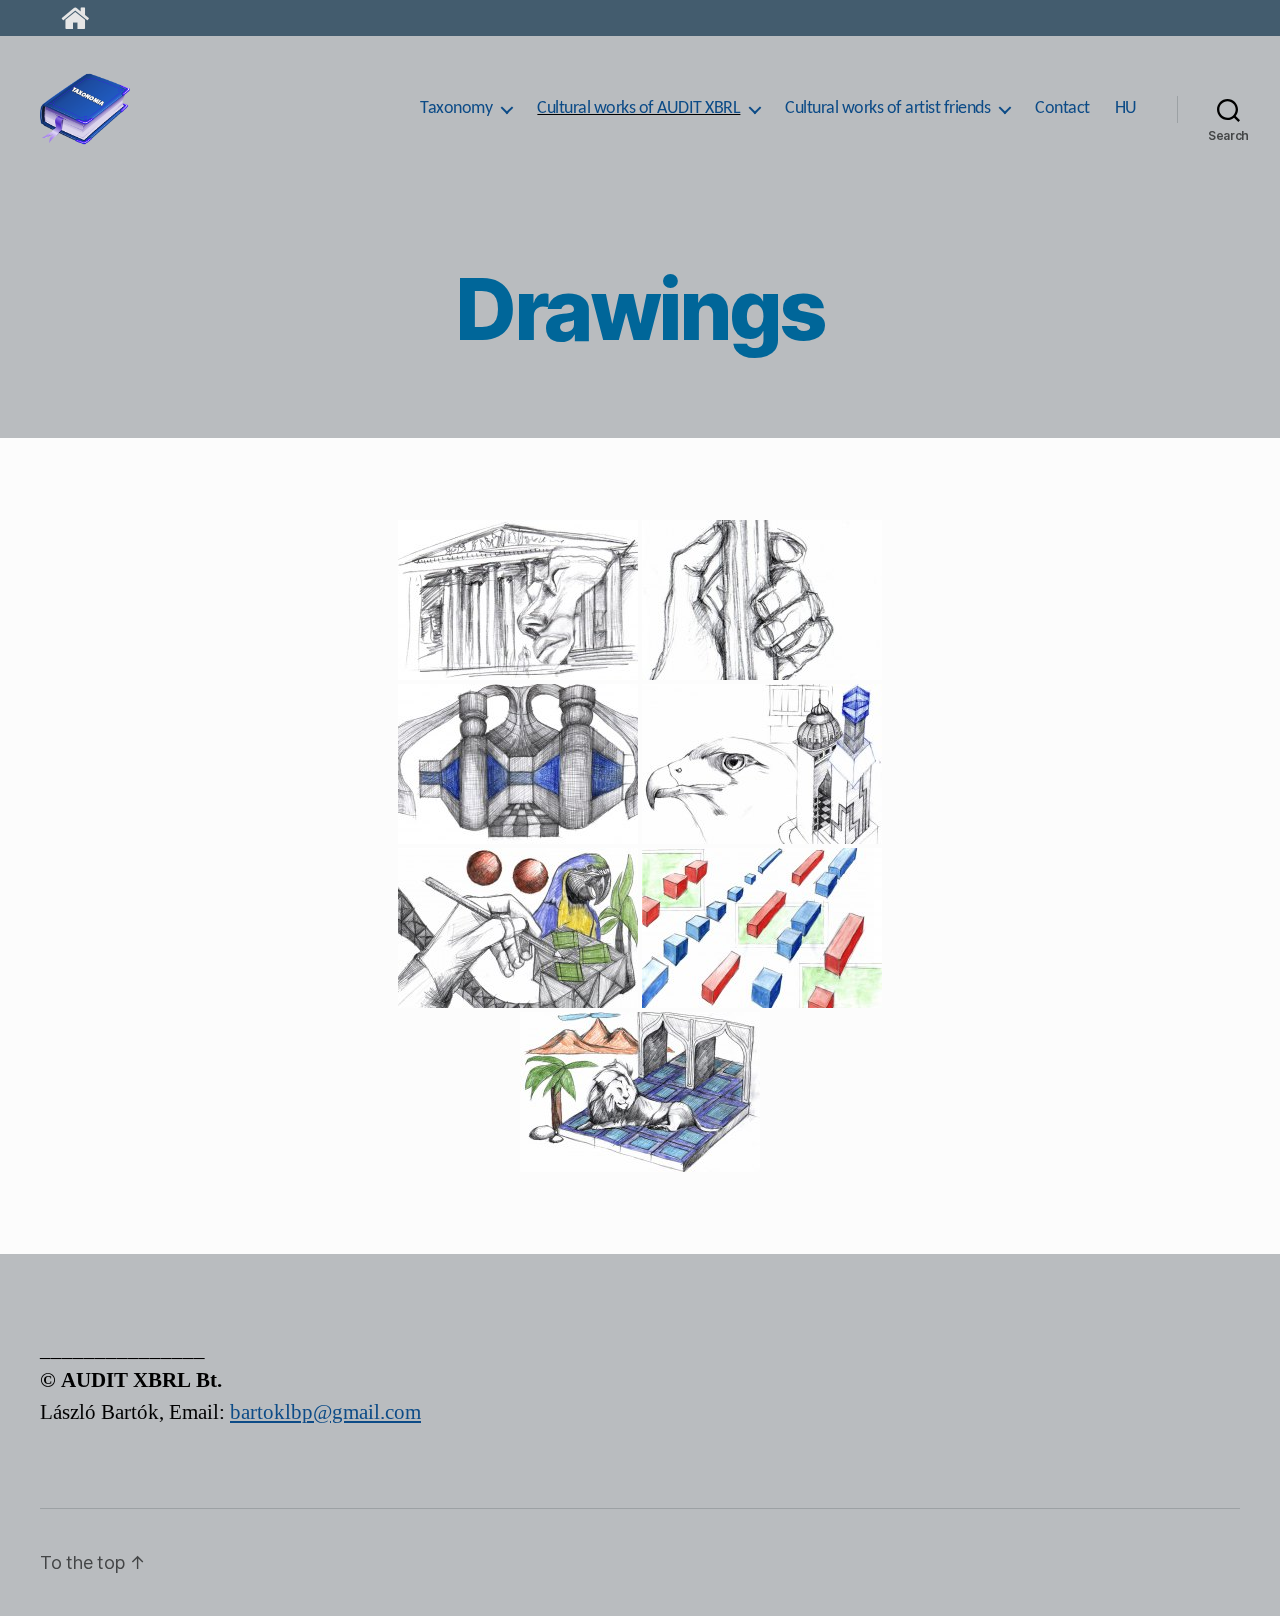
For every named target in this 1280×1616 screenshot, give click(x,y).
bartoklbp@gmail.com (325, 1412)
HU (1126, 108)
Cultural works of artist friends (887, 108)
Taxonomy (456, 108)
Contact (1062, 108)
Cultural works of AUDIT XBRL (638, 108)
